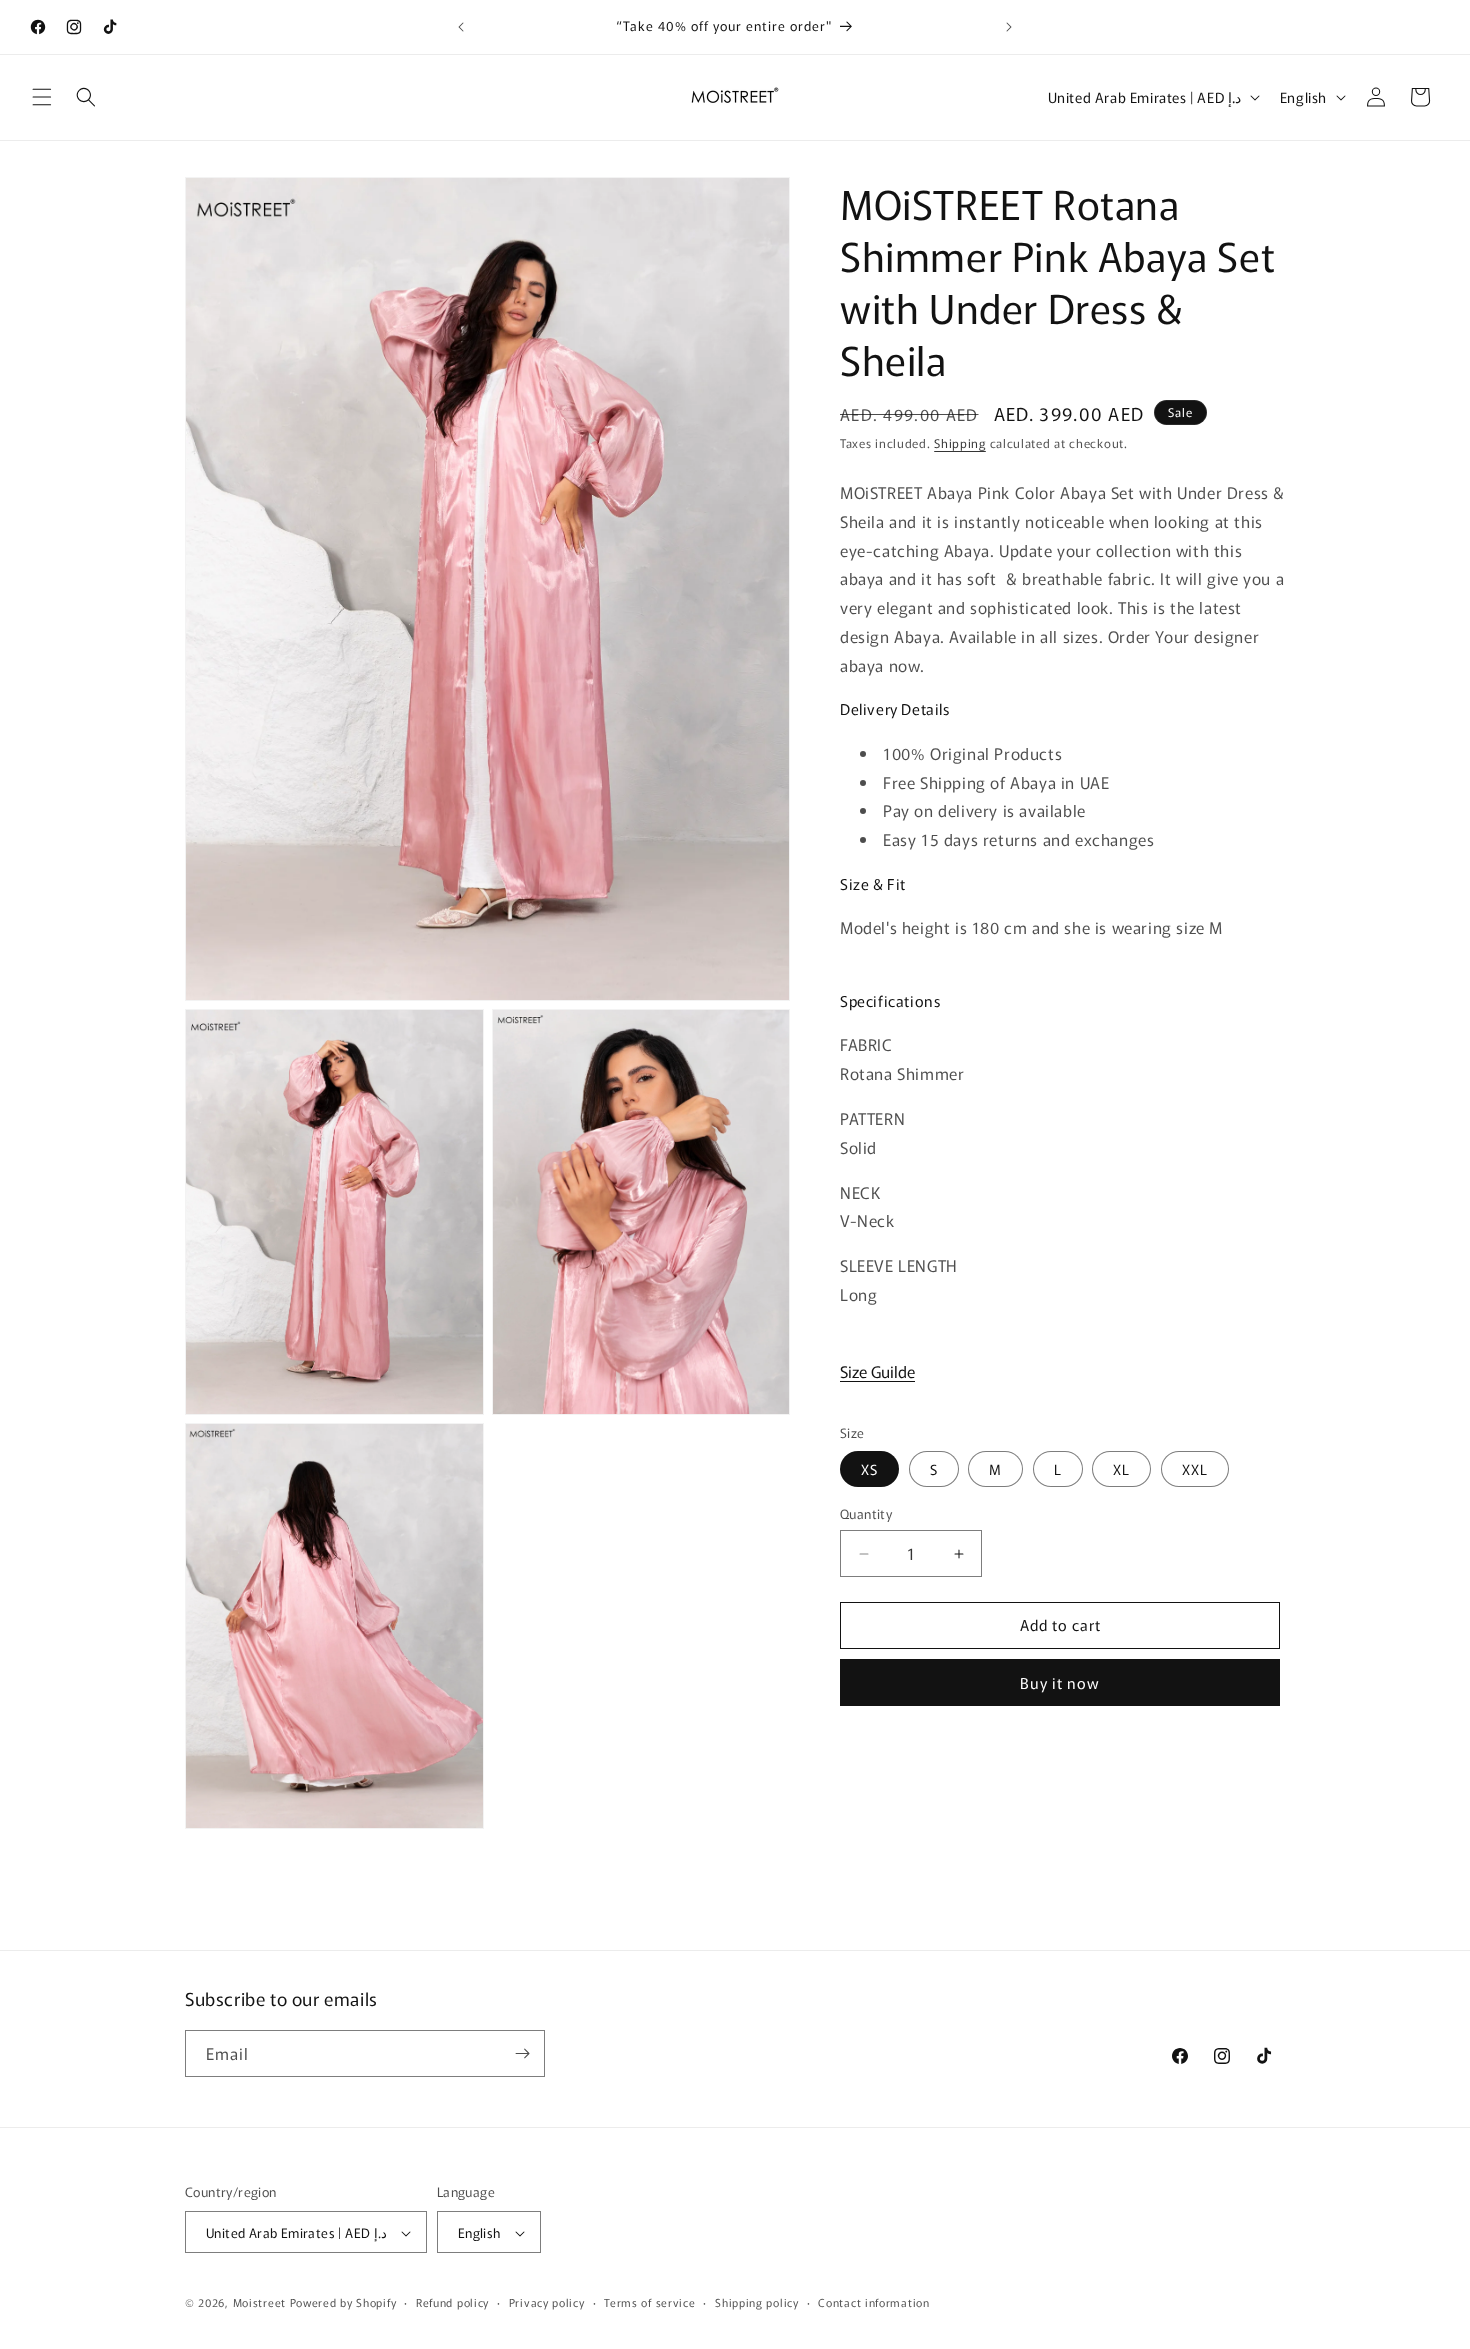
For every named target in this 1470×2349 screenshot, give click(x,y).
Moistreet (259, 2303)
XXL (1195, 1470)
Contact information (873, 2302)
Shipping (960, 442)
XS (869, 1470)
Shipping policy (757, 2302)
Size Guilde (877, 1371)
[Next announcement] (1009, 27)
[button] (42, 97)
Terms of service (649, 2302)
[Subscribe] (522, 2053)
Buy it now (1060, 1682)
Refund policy (452, 2302)
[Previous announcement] (461, 27)
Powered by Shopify (343, 2303)
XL (1121, 1470)
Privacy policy (547, 2302)
